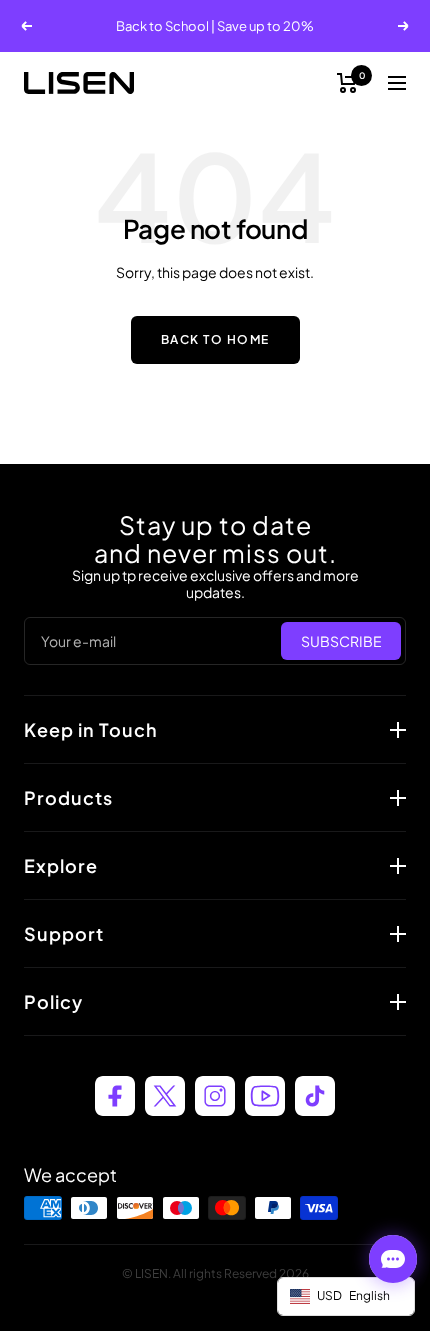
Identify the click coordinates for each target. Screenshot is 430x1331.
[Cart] (347, 83)
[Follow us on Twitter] (165, 1096)
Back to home (215, 339)
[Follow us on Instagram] (215, 1096)
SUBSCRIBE (341, 641)
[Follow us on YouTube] (265, 1096)
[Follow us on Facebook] (115, 1096)
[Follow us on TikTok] (315, 1096)
